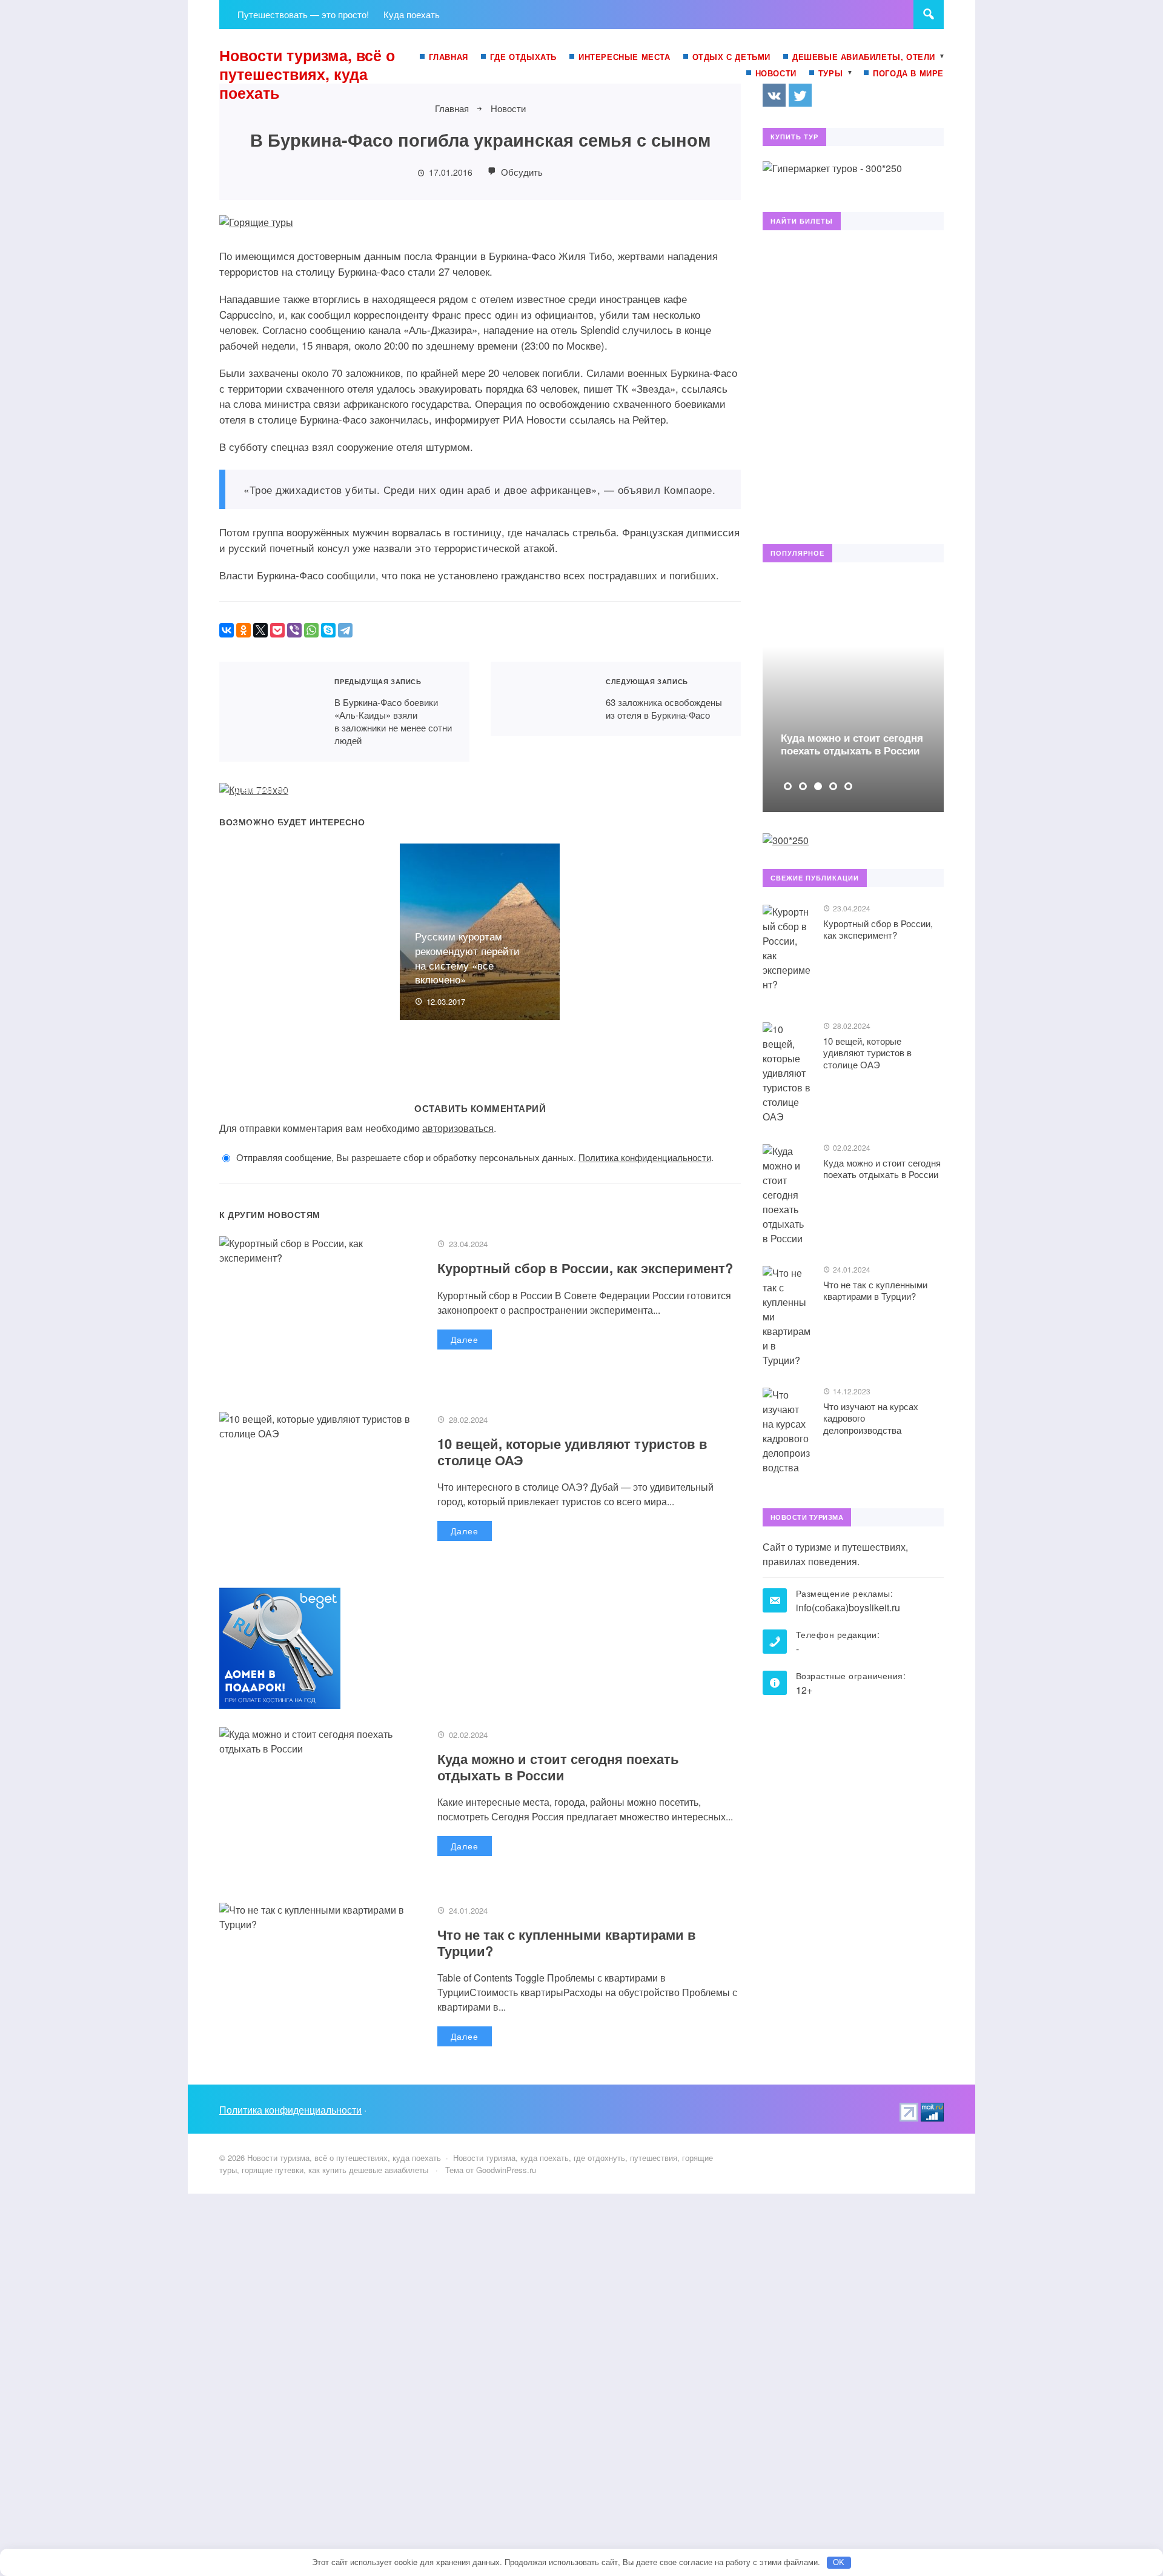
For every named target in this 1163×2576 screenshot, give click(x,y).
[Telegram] (345, 630)
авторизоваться (458, 1128)
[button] (788, 786)
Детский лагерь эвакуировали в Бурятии (293, 796)
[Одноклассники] (244, 630)
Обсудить (521, 172)
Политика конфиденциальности (645, 1157)
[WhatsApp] (311, 630)
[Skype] (328, 630)
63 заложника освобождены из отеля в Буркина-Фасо (541, 699)
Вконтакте (774, 95)
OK (839, 2562)
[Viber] (294, 630)
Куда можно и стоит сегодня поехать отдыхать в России (558, 1766)
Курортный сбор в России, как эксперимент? (585, 1268)
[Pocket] (277, 630)
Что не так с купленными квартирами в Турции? (567, 1942)
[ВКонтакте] (227, 630)
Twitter (800, 95)
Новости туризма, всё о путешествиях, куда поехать (307, 74)
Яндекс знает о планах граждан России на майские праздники (650, 789)
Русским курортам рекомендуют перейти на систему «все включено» (467, 957)
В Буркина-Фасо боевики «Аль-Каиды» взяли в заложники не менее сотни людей (269, 712)
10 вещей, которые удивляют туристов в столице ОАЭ (572, 1451)
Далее (465, 1339)
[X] (260, 630)
